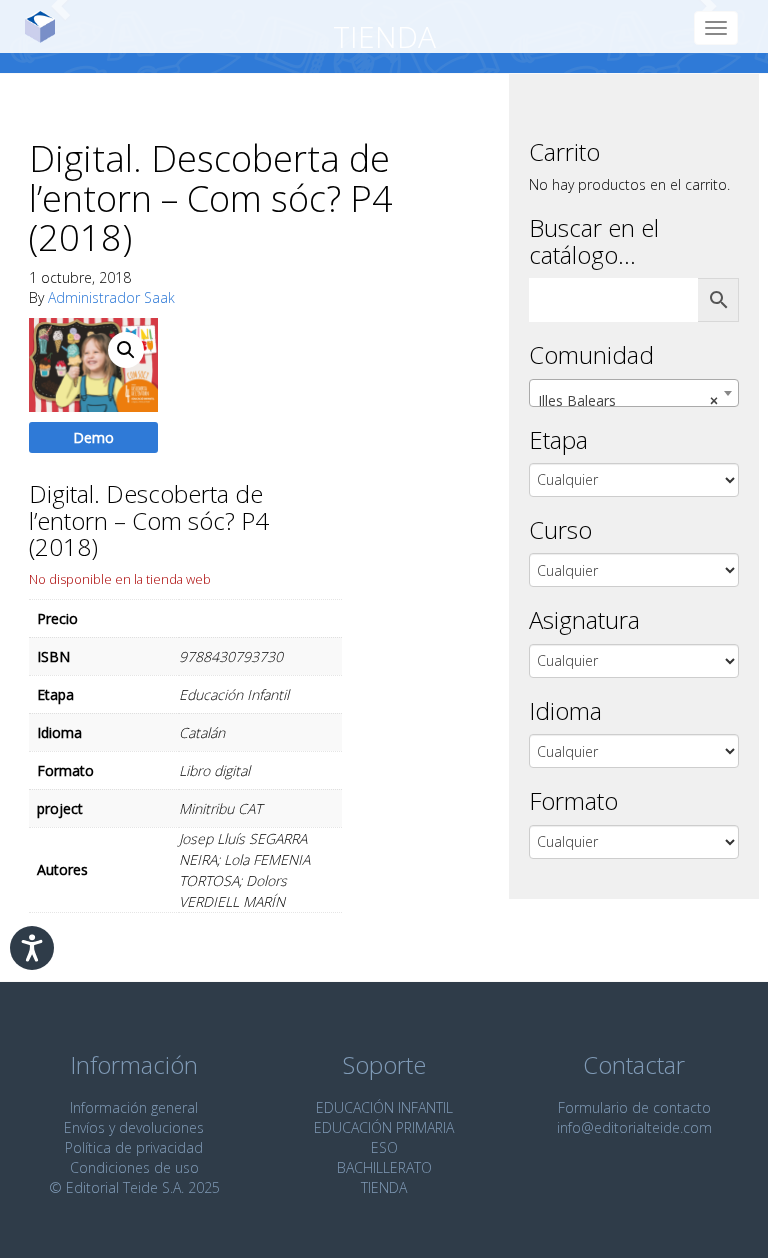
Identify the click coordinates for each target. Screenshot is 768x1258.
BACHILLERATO (384, 1167)
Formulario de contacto (634, 1107)
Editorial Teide (47, 26)
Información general (134, 1107)
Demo (93, 437)
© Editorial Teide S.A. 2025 (134, 1187)
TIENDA (384, 1187)
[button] (126, 350)
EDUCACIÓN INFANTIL (384, 1107)
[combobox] (634, 393)
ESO (384, 1147)
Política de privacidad (134, 1147)
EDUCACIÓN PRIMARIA (384, 1127)
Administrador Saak (111, 297)
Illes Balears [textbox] (628, 400)
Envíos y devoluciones (134, 1127)
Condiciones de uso (134, 1167)
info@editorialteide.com (634, 1127)
